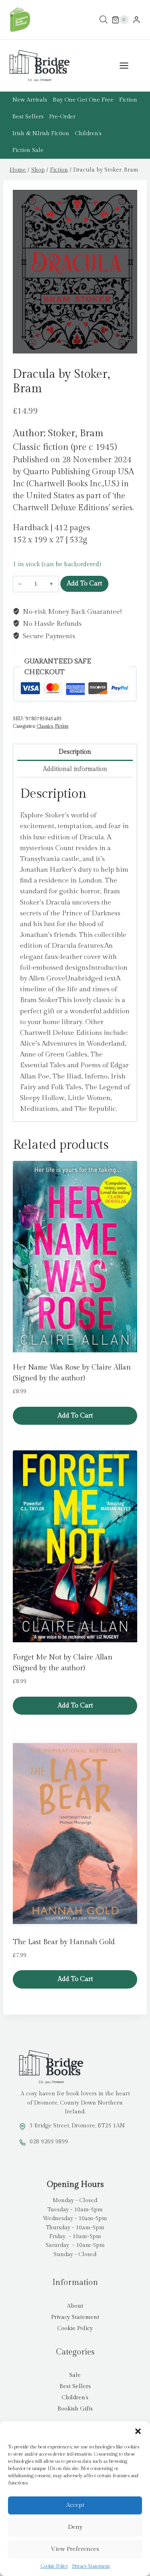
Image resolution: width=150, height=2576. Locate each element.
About (75, 2306)
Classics (45, 726)
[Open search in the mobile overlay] (104, 20)
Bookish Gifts (75, 2409)
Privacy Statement (91, 2566)
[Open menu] (128, 66)
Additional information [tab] (75, 769)
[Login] (136, 20)
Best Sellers (28, 117)
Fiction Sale (28, 150)
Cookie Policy (54, 2566)
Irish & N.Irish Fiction (41, 134)
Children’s (88, 134)
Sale (75, 2375)
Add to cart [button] (75, 1416)
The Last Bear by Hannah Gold (64, 1942)
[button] (138, 2431)
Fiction (128, 100)
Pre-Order (62, 117)
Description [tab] (75, 752)
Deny (75, 2527)
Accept (75, 2505)
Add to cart (84, 584)
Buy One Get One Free (83, 100)
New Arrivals (30, 100)
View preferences (75, 2549)
